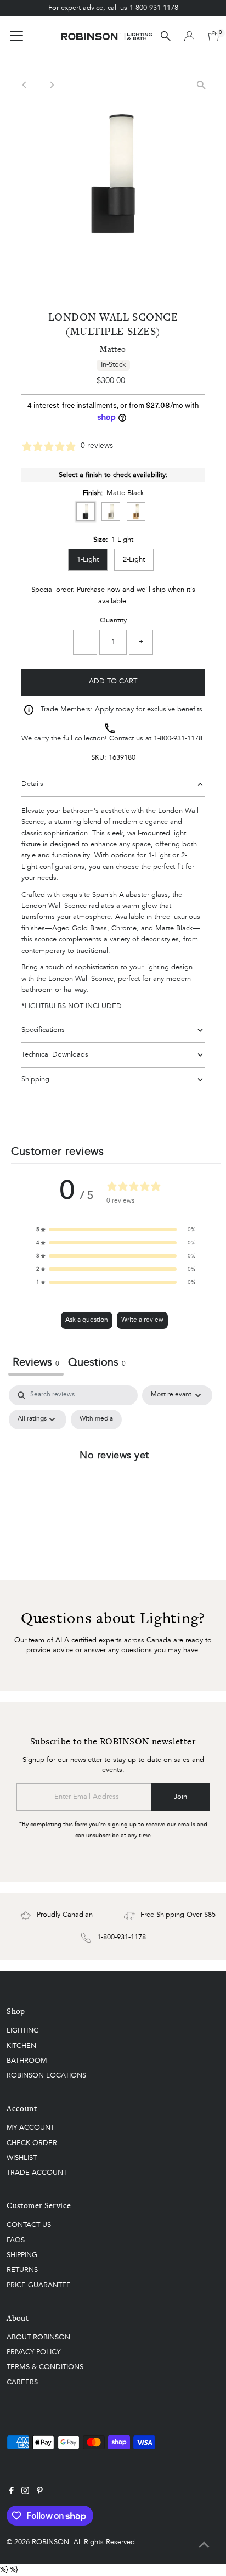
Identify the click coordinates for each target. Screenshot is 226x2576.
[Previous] (24, 85)
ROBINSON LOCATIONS (46, 2076)
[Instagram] (25, 2493)
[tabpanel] (114, 1480)
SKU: (99, 758)
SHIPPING (22, 2255)
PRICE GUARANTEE (39, 2285)
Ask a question (87, 1320)
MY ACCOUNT (30, 2128)
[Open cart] (214, 36)
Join (180, 1797)
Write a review (142, 1320)
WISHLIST (22, 2158)
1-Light (88, 560)
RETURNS (22, 2270)
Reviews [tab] (36, 1363)
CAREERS (22, 2383)
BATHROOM (27, 2061)
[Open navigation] (16, 36)
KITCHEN (21, 2046)
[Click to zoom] (202, 85)
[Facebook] (12, 2493)
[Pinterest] (40, 2493)
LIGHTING (23, 2031)
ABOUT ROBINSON (38, 2338)
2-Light (134, 560)
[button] (116, 1230)
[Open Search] (166, 36)
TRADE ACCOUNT (37, 2173)
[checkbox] (96, 1419)
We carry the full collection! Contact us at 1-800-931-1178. (113, 739)
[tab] (97, 1364)
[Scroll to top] (204, 2546)
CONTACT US (29, 2225)
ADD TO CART (113, 681)
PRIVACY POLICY (33, 2352)
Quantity (113, 621)
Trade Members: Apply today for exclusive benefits (122, 709)
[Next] (51, 85)
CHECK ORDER (32, 2143)
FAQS (16, 2240)
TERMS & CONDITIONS (45, 2367)
